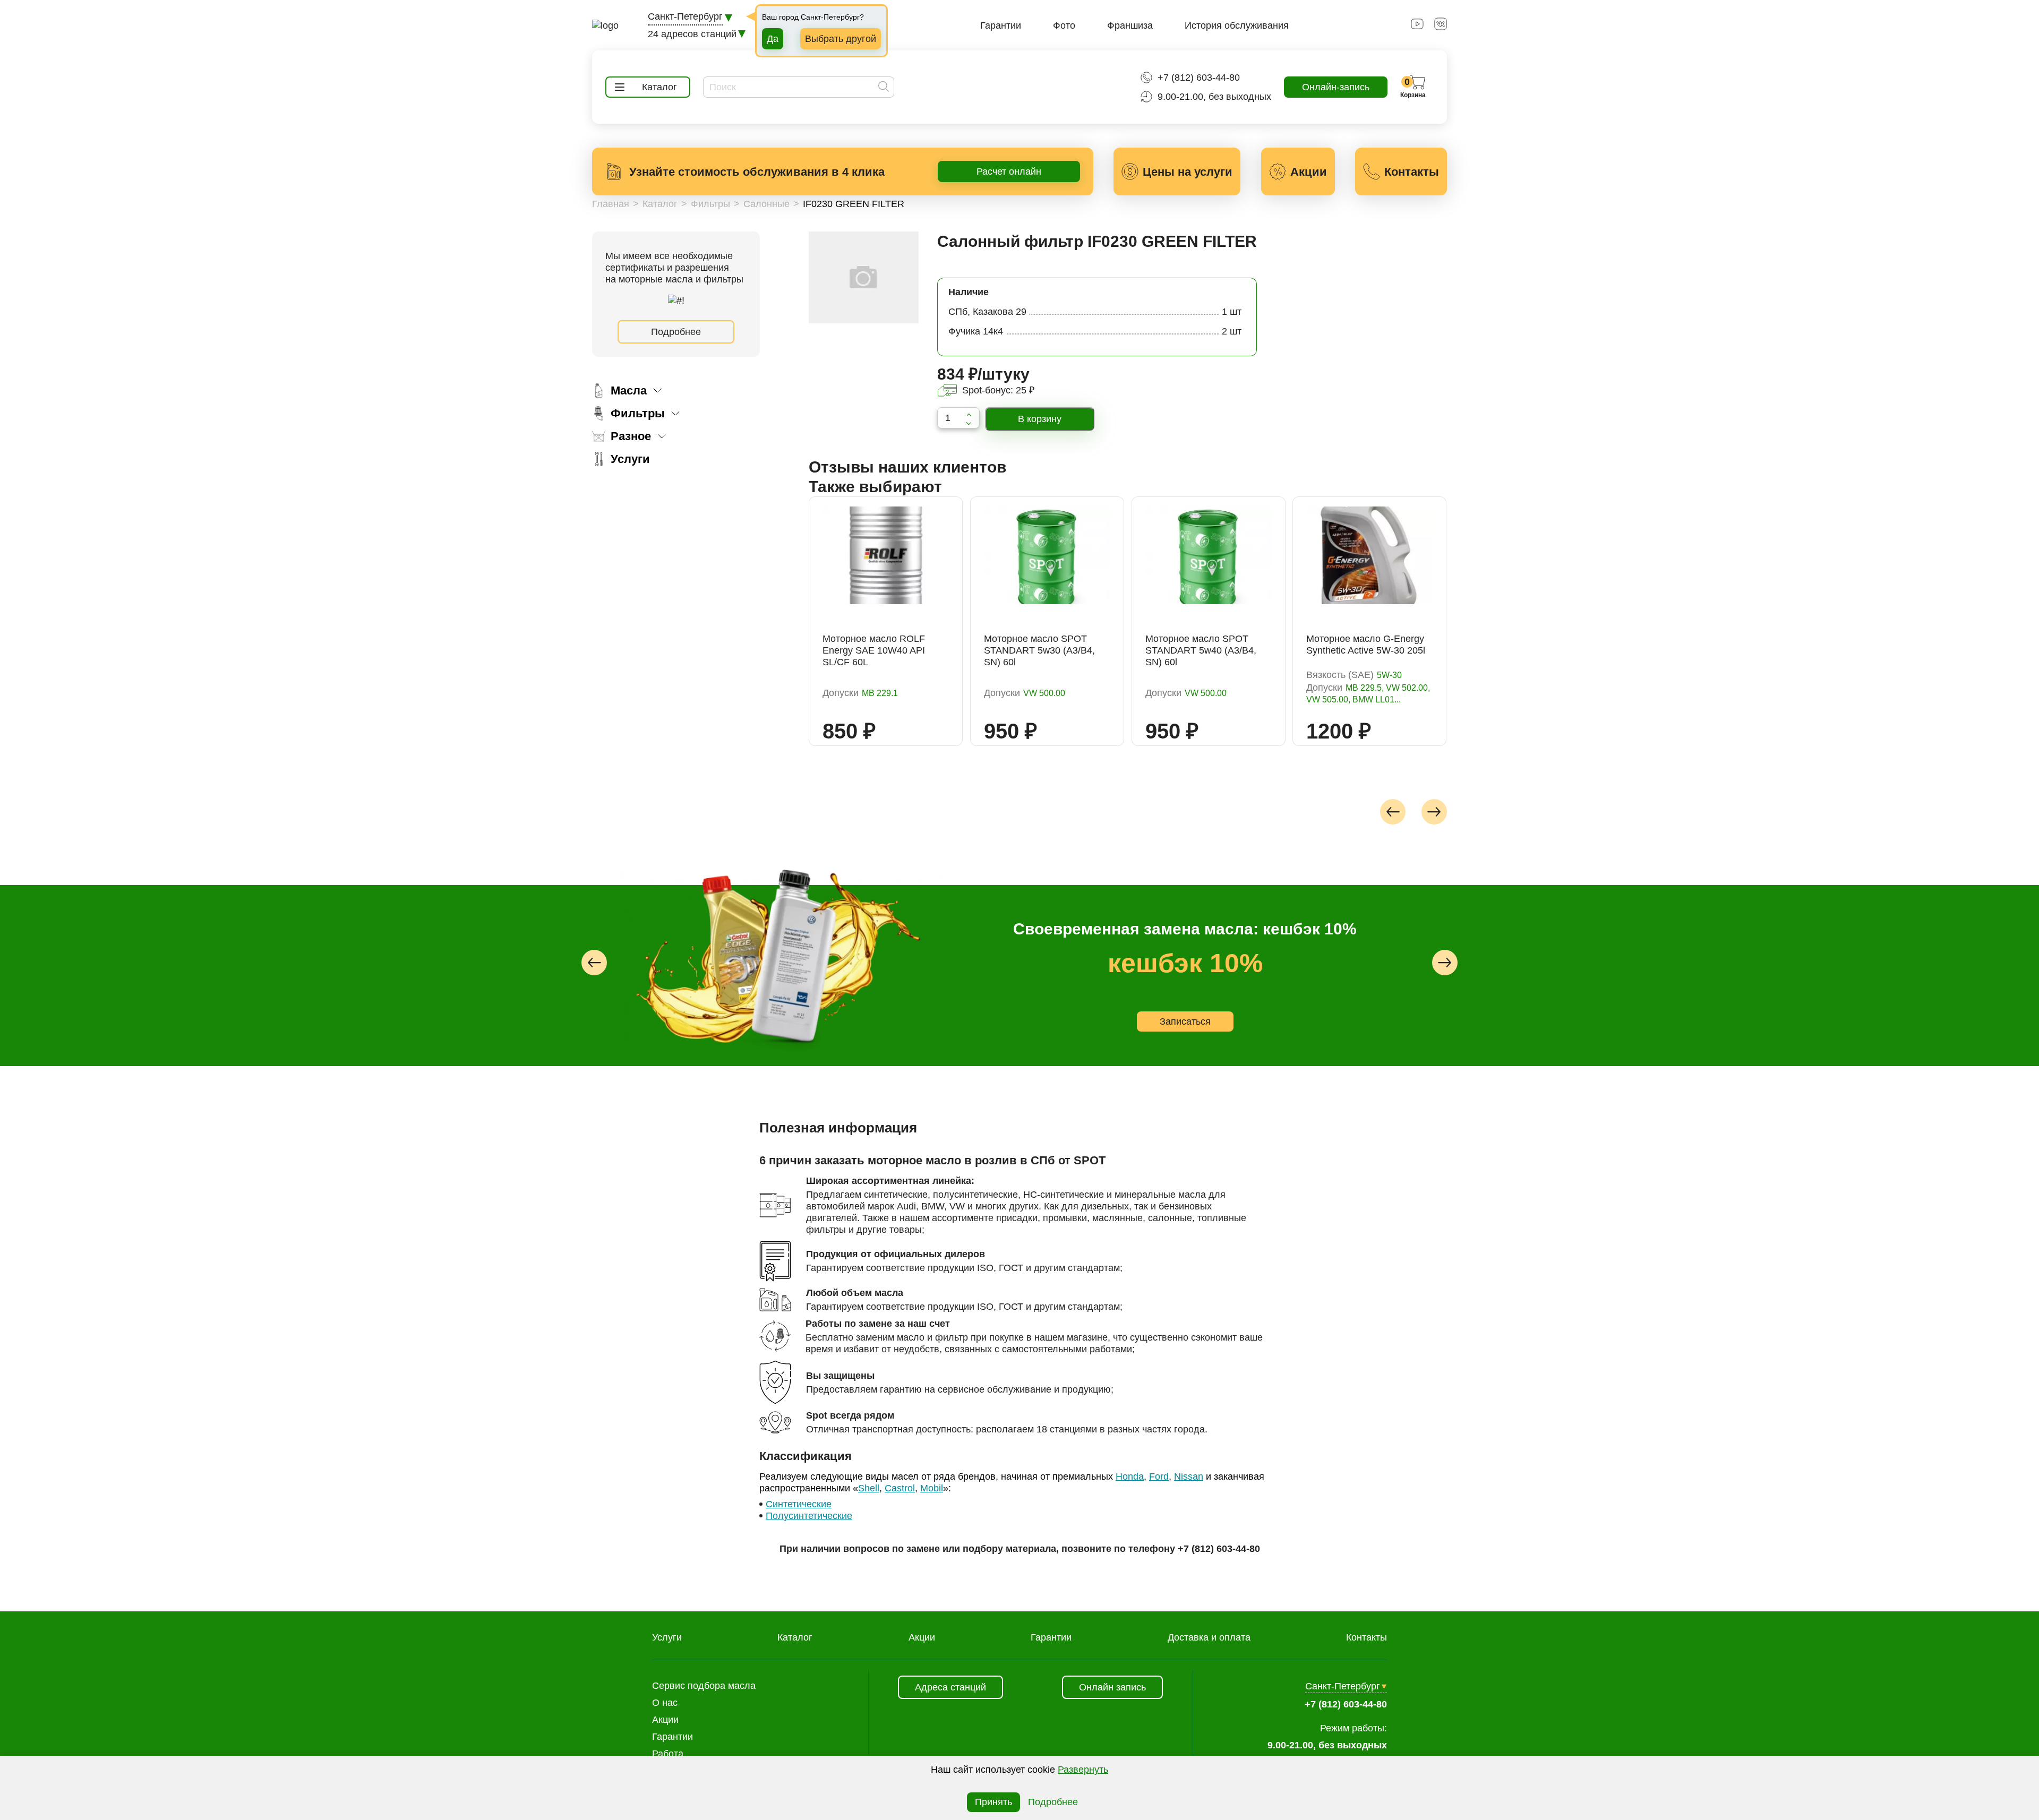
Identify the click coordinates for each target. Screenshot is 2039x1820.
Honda (1130, 1476)
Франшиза (1130, 25)
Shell (869, 1488)
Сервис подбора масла (704, 1686)
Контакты (1367, 1637)
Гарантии (1001, 25)
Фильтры (710, 204)
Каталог (660, 204)
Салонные (766, 204)
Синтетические (799, 1504)
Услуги (630, 459)
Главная (611, 204)
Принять (993, 1802)
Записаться (1125, 1021)
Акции (922, 1637)
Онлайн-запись (1336, 87)
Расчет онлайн (1009, 171)
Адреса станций (950, 1687)
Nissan (1189, 1476)
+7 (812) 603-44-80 (1199, 78)
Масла (629, 390)
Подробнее (676, 332)
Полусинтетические (809, 1516)
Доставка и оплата (1209, 1637)
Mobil (932, 1488)
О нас (665, 1703)
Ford (1159, 1476)
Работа (668, 1754)
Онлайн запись (1112, 1687)
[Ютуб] (1417, 27)
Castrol (900, 1488)
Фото (1064, 25)
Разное (631, 436)
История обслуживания (1237, 25)
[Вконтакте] (1441, 27)
